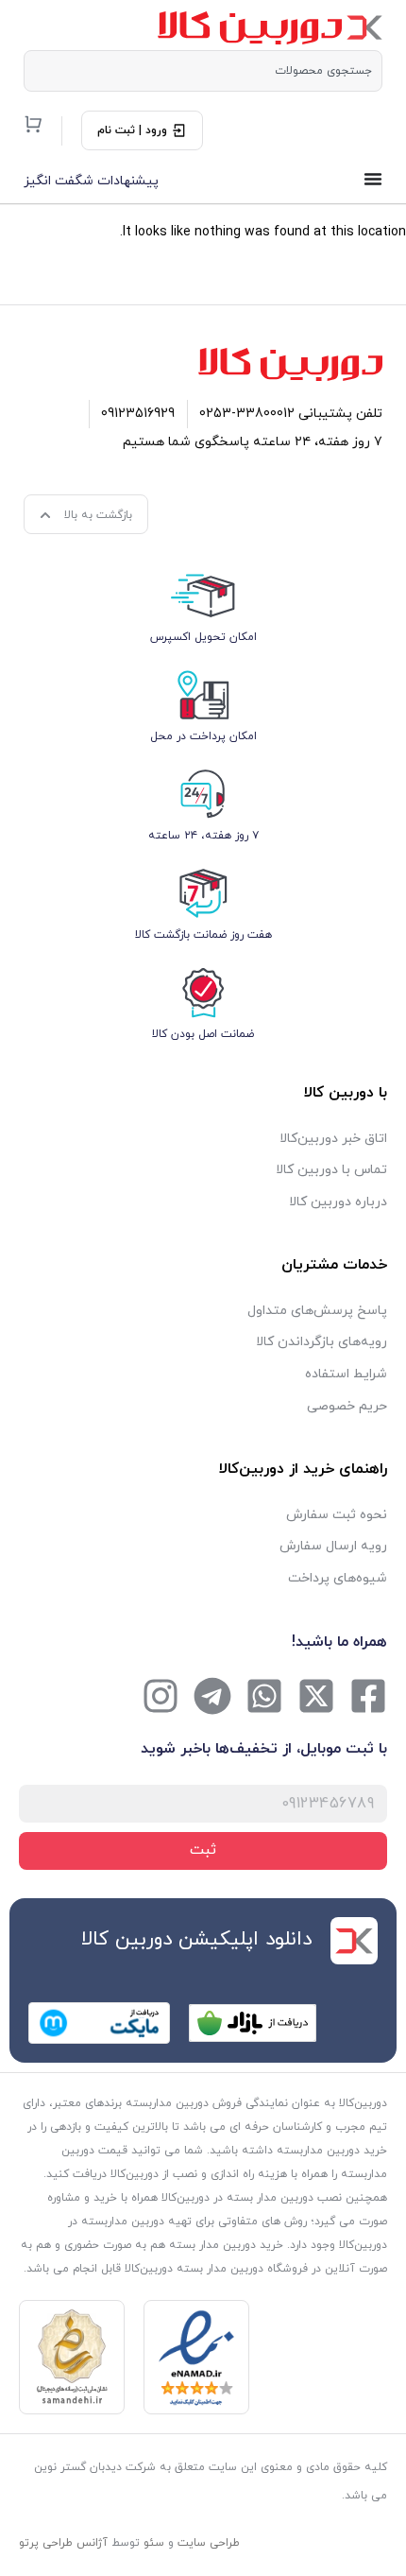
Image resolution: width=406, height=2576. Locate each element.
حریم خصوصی (347, 1406)
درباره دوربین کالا (338, 1202)
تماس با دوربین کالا (331, 1170)
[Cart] (33, 124)
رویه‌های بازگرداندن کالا (321, 1342)
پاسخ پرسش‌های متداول (317, 1311)
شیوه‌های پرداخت (338, 1578)
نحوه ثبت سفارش (337, 1515)
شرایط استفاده (346, 1374)
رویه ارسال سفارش (333, 1546)
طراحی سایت (209, 2543)
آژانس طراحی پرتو (63, 2543)
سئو (154, 2543)
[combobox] (203, 71)
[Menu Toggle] (373, 179)
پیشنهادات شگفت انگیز (91, 181)
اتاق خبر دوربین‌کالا (333, 1139)
